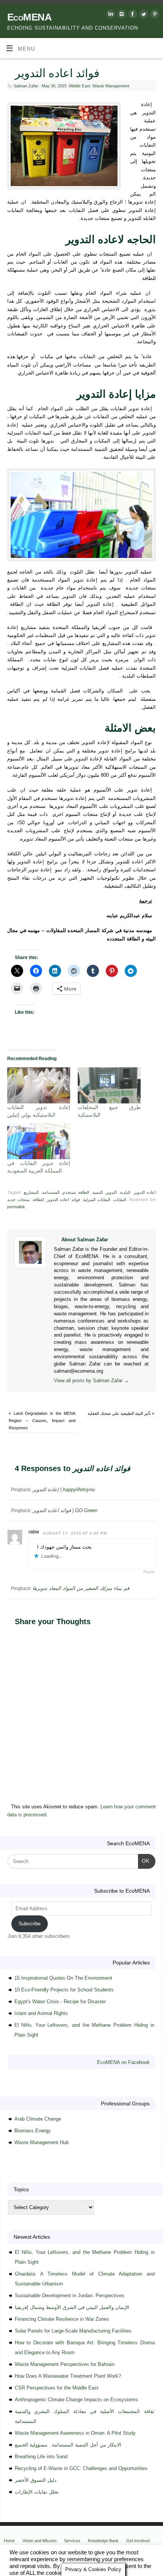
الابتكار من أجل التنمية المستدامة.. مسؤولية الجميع (68, 2445)
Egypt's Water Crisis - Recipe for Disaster (60, 2002)
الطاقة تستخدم (76, 1192)
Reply (149, 1572)
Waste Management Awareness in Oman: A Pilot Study (75, 2433)
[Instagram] (121, 15)
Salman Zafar (26, 86)
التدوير (111, 1192)
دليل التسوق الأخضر (36, 2480)
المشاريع (31, 1192)
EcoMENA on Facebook (123, 2062)
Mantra (91, 2557)
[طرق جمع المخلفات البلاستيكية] (109, 1085)
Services (72, 2541)
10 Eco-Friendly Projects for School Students (64, 1990)
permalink (16, 1207)
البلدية (125, 1192)
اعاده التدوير (145, 1192)
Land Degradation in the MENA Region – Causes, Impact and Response (42, 1421)
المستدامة (51, 1192)
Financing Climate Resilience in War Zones (62, 2319)
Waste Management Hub (42, 2142)
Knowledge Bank (103, 2541)
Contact (11, 2548)
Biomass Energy (33, 2131)
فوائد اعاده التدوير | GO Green (65, 1510)
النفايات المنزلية (97, 1199)
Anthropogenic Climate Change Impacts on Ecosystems (76, 2400)
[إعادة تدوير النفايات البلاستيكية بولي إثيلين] (39, 1085)
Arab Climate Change (38, 2119)
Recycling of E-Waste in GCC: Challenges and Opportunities (81, 2468)
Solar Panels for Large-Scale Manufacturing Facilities (73, 2331)
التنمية (98, 1192)
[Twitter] (143, 15)
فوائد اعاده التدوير (63, 1199)
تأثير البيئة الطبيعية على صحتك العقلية (121, 1413)
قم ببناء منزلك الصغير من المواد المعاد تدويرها (81, 1588)
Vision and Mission (39, 2541)
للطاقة (38, 1199)
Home (9, 2541)
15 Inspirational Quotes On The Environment (63, 1978)
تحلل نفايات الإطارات (37, 2492)
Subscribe (30, 1924)
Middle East (80, 86)
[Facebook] (132, 15)
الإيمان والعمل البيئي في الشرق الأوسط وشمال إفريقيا (72, 2307)
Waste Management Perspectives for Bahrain (65, 2364)
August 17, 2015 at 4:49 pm (75, 1533)
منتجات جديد (18, 1199)
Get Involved (138, 2541)
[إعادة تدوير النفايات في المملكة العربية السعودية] (39, 1141)
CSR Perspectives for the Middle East (57, 2388)
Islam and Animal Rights (41, 2013)
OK (144, 1861)
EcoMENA (29, 17)
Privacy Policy (39, 2548)
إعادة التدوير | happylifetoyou (64, 1489)
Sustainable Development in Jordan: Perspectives (70, 2295)
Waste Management (111, 86)
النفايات (120, 1199)
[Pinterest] (154, 15)
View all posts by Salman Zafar (91, 1381)
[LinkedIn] (110, 15)
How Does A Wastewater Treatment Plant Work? (68, 2376)
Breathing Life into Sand (41, 2457)
